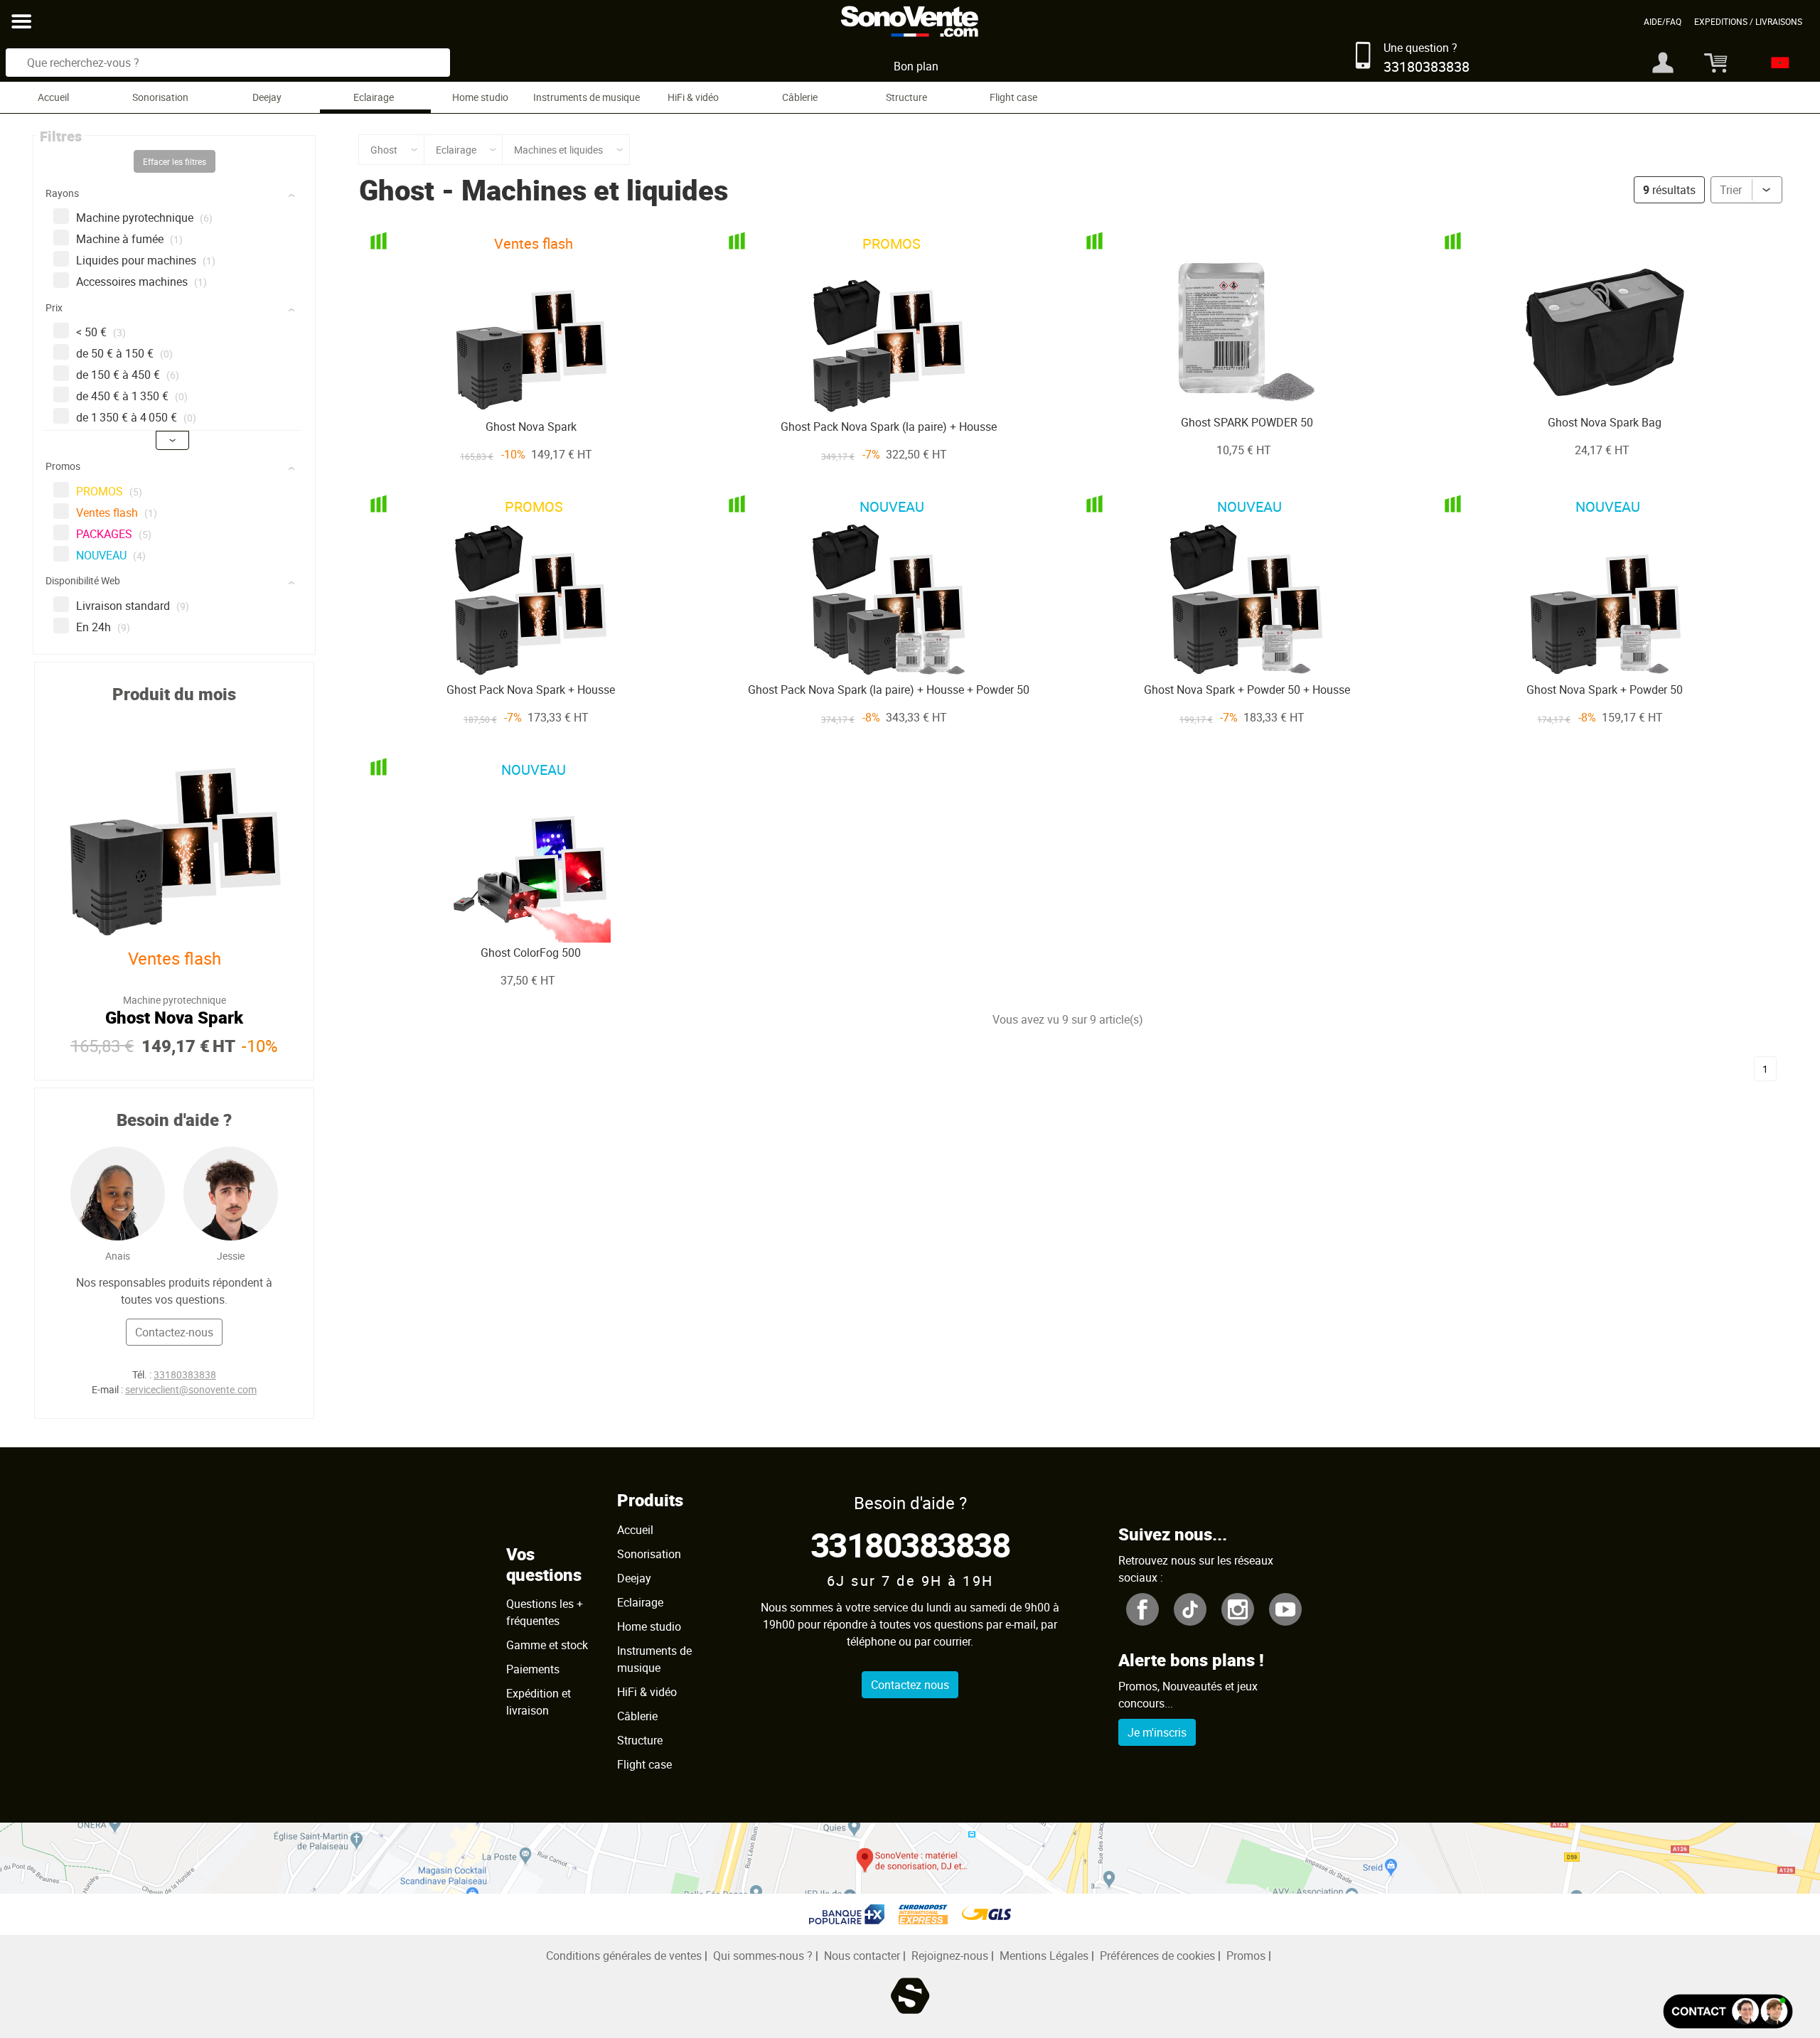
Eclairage (374, 97)
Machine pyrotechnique (144, 218)
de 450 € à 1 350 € (132, 396)
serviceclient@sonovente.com (191, 1389)
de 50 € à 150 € (124, 353)
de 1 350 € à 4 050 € (136, 417)
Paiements (533, 1669)
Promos (1246, 1956)
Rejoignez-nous (950, 1956)
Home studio (480, 97)
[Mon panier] (1710, 63)
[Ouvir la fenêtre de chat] (1728, 2011)
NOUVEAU (111, 555)
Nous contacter (862, 1956)
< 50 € (101, 332)
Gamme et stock (547, 1645)
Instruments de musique (587, 97)
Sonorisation (160, 97)
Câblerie (800, 97)
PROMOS (109, 491)
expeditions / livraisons (1748, 21)
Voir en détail (508, 387)
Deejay (267, 97)
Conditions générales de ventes (624, 1956)
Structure (906, 97)
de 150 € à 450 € (128, 375)
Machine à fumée (129, 239)
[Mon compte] (1663, 63)
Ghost (397, 190)
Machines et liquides (595, 190)
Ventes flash (117, 513)
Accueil (53, 97)
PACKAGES (114, 534)
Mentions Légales (1044, 1956)
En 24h (103, 627)
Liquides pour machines (146, 260)
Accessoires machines (141, 281)
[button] (176, 196)
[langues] (1776, 63)
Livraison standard (133, 606)
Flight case (1013, 97)
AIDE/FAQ (1663, 21)
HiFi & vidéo (693, 97)
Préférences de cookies (1157, 1956)
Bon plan (916, 66)
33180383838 (185, 1374)
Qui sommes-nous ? (763, 1956)
